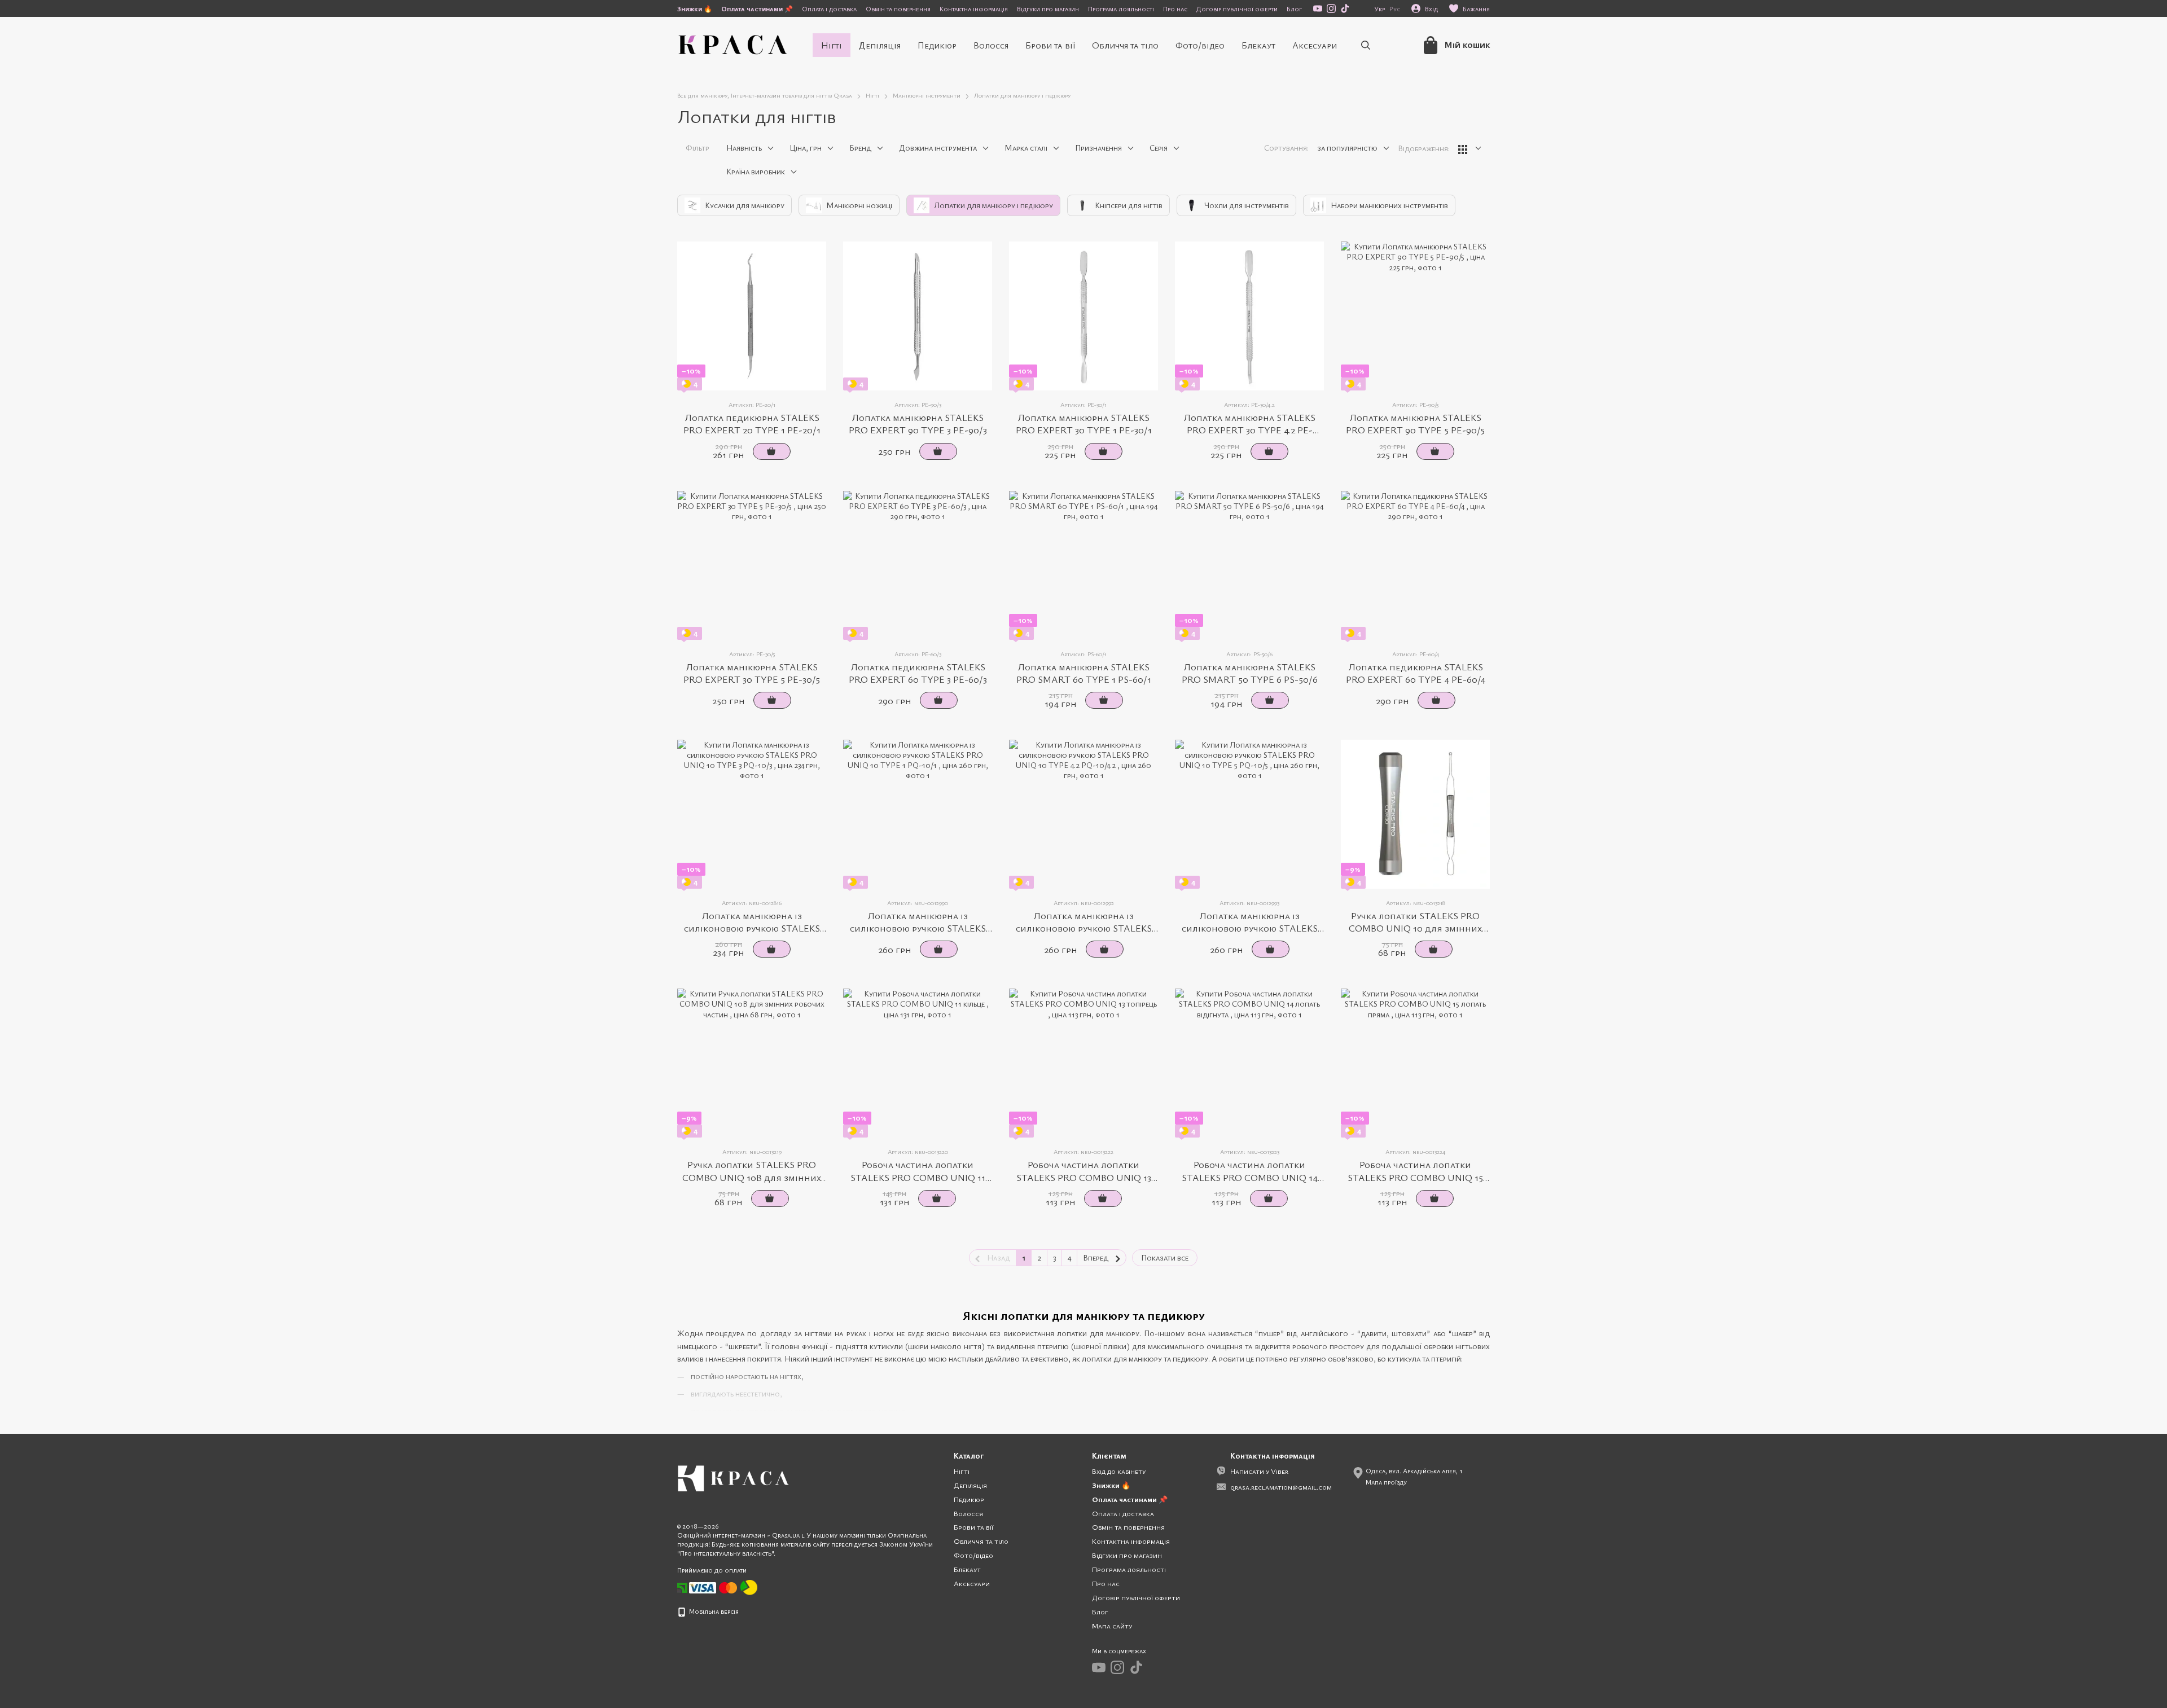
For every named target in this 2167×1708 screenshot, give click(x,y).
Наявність (744, 148)
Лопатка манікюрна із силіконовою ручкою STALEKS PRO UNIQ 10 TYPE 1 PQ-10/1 (918, 928)
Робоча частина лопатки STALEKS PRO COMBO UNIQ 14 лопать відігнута (1250, 1177)
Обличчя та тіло (1125, 45)
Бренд (860, 148)
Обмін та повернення (898, 8)
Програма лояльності (1121, 8)
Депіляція (880, 45)
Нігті (832, 45)
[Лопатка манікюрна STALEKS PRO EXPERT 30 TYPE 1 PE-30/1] (1083, 316)
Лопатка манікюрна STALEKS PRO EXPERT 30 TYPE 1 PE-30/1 (1084, 423)
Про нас (1175, 8)
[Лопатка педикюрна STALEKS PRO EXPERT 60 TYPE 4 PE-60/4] (1415, 565)
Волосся (991, 45)
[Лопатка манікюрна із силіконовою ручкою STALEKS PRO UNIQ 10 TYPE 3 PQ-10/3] (752, 814)
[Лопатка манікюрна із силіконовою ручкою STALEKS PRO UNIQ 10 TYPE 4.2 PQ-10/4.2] (1083, 814)
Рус (1395, 8)
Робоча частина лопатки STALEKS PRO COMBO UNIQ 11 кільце (918, 1177)
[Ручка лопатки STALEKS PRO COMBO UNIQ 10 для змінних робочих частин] (1415, 814)
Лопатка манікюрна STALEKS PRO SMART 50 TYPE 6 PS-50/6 (1250, 673)
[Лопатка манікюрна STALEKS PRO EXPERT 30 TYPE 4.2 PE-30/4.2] (1249, 316)
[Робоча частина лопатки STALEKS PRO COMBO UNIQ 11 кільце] (918, 1063)
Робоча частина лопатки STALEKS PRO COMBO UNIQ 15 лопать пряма (1415, 1177)
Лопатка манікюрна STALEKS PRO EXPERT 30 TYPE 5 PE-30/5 (752, 673)
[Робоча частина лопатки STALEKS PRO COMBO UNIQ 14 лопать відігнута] (1249, 1063)
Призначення (1098, 148)
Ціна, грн (806, 148)
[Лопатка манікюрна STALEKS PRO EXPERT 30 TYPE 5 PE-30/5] (752, 565)
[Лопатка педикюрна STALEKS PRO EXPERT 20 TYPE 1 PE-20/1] (752, 316)
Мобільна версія (713, 1611)
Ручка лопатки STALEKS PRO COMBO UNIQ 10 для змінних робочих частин (1415, 928)
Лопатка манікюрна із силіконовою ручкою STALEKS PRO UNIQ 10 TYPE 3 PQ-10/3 (752, 928)
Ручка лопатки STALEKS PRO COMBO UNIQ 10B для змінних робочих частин (752, 1177)
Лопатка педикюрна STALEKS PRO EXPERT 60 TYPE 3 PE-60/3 (918, 673)
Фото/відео (1200, 45)
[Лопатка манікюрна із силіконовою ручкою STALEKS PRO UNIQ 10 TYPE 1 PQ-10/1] (918, 814)
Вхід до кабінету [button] (1119, 1471)
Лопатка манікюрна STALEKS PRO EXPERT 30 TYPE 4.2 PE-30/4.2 (1249, 430)
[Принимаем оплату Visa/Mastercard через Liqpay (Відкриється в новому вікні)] (714, 1587)
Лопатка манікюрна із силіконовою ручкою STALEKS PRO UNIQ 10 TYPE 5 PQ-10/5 (1250, 928)
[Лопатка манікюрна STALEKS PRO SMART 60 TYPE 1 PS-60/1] (1083, 565)
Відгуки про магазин (1048, 8)
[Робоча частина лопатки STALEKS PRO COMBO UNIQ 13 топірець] (1083, 1063)
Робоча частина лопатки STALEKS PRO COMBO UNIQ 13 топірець (1084, 1177)
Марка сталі (1026, 148)
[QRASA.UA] (734, 1477)
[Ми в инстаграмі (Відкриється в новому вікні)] (1331, 8)
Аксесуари (1315, 45)
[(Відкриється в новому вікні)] (749, 1587)
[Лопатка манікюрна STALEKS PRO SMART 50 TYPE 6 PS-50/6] (1249, 565)
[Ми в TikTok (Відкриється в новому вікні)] (1345, 8)
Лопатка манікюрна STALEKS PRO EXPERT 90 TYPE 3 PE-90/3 (918, 423)
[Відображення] (1470, 149)
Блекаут (1258, 45)
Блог (1294, 8)
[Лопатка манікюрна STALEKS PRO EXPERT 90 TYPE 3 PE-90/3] (918, 316)
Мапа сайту (1112, 1626)
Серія (1159, 148)
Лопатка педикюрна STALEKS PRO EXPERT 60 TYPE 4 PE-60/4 (1416, 673)
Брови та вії (1050, 45)
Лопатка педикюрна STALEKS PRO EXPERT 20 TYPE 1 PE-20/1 (752, 423)
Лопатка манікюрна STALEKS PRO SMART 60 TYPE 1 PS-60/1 (1084, 673)
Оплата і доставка (829, 8)
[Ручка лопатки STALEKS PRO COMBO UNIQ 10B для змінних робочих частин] (752, 1063)
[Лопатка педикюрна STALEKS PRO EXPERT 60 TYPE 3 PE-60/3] (918, 565)
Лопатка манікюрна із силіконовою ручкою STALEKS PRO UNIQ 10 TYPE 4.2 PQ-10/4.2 (1084, 928)
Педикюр (937, 45)
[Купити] (772, 451)
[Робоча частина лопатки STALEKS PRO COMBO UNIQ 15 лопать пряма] (1415, 1063)
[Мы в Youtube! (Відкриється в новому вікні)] (1318, 8)
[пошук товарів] (1366, 45)
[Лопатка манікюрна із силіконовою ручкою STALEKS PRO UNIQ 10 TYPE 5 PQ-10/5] (1249, 814)
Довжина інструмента (938, 148)
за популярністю (1347, 148)
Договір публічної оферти (1237, 8)
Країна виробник (756, 171)
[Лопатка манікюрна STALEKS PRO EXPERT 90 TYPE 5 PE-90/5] (1415, 316)
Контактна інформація (974, 8)
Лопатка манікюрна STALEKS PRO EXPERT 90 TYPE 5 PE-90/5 (1415, 423)
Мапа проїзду (1386, 1482)
